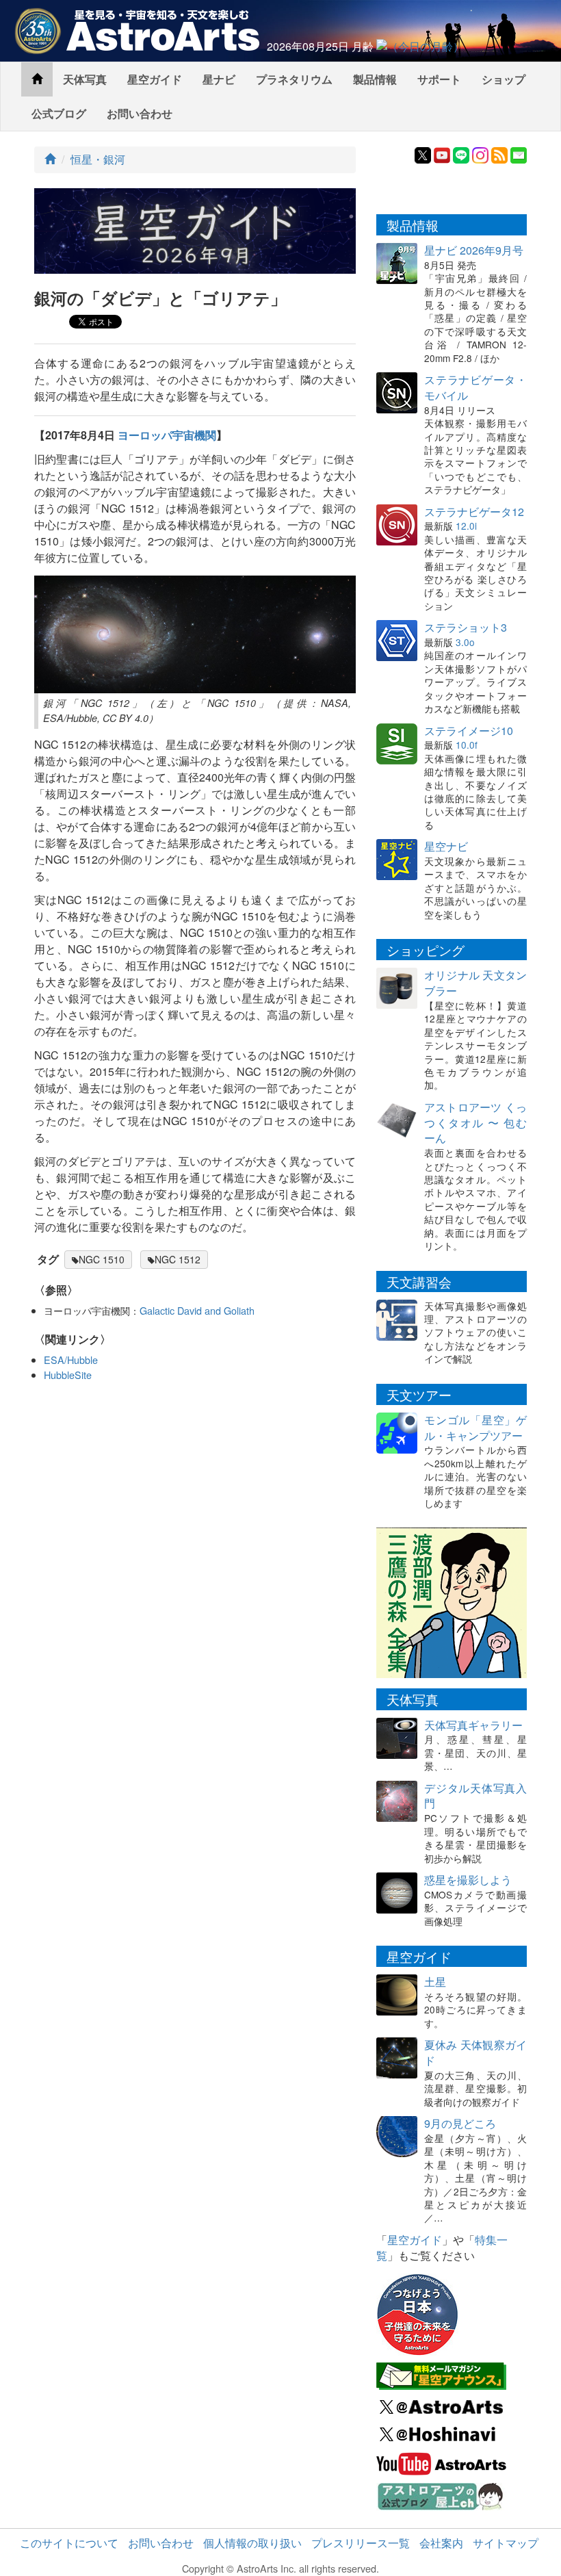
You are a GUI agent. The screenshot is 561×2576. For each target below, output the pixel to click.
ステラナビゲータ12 (474, 512)
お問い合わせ (140, 113)
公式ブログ (59, 113)
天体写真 (85, 79)
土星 (435, 1982)
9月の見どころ (460, 2123)
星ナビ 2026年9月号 (474, 250)
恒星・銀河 (98, 159)
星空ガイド (155, 79)
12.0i (466, 526)
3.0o (465, 642)
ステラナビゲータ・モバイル (475, 387)
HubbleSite (68, 1375)
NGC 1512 (178, 1259)
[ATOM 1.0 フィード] (499, 154)
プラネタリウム (294, 79)
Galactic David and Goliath (197, 1310)
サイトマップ (506, 2543)
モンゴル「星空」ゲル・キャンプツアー (475, 1428)
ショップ (504, 79)
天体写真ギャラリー (473, 1725)
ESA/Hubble (71, 1360)
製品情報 (375, 79)
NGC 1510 (102, 1259)
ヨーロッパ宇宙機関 (167, 435)
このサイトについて (69, 2543)
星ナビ (219, 79)
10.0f (467, 745)
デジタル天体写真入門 (475, 1796)
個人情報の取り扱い (252, 2543)
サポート (439, 79)
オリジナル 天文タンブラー (475, 983)
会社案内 (441, 2543)
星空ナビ (446, 846)
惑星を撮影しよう (468, 1880)
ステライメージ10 (469, 731)
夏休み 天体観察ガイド (475, 2052)
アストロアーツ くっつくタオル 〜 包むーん (475, 1123)
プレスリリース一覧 (361, 2543)
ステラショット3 (466, 627)
